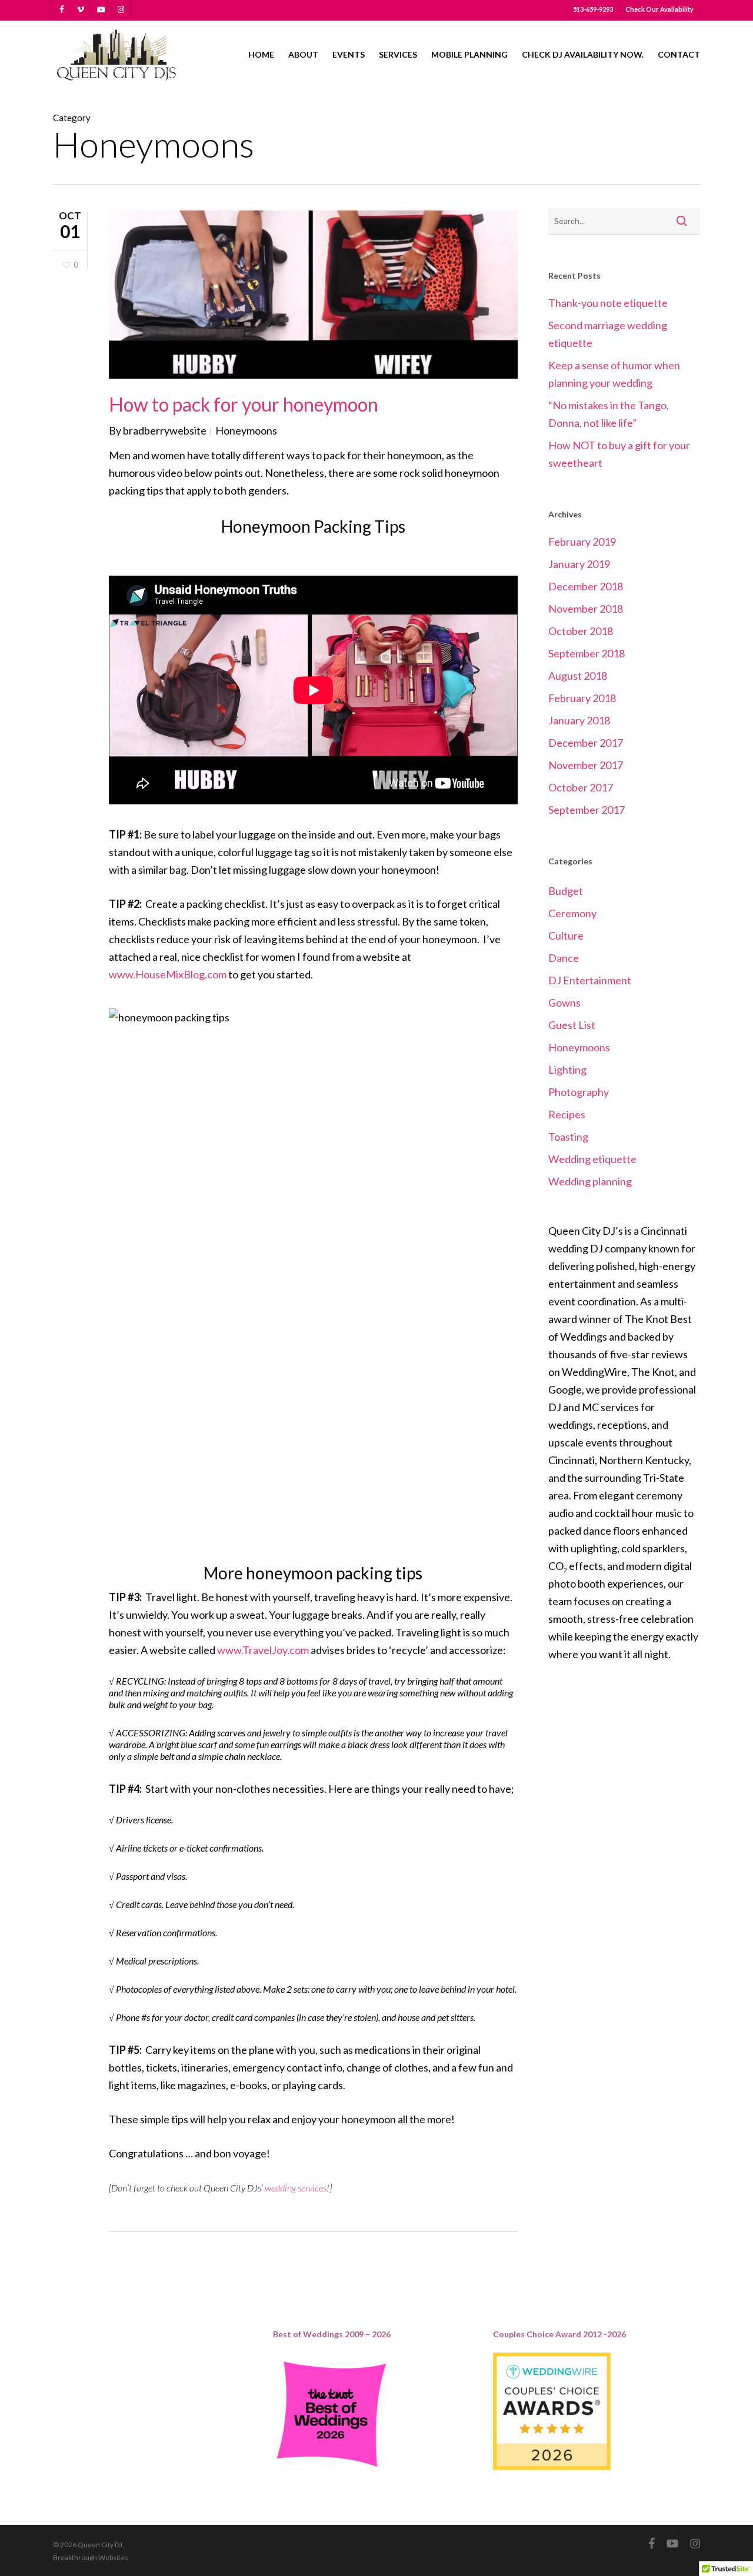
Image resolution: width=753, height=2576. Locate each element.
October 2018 (581, 631)
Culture (566, 935)
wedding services (296, 2188)
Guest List (572, 1025)
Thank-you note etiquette (608, 303)
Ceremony (572, 913)
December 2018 (586, 586)
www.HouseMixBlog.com (168, 974)
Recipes (567, 1114)
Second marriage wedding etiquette (608, 334)
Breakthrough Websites (91, 2557)
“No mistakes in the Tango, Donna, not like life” (609, 414)
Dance (564, 958)
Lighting (567, 1070)
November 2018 (586, 609)
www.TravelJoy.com (263, 1650)
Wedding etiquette (592, 1159)
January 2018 (579, 720)
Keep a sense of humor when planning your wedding (614, 374)
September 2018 (587, 653)
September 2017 (587, 810)
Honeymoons (246, 430)
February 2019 (582, 542)
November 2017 (586, 765)
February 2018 (582, 698)
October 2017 (581, 787)
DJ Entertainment (590, 980)
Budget (566, 891)
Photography (579, 1092)
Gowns (564, 1003)
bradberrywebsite (165, 430)
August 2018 (578, 676)
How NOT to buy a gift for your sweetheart (619, 454)
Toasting (568, 1137)
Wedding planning (590, 1181)
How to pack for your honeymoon (244, 404)
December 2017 (586, 743)
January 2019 (579, 564)
